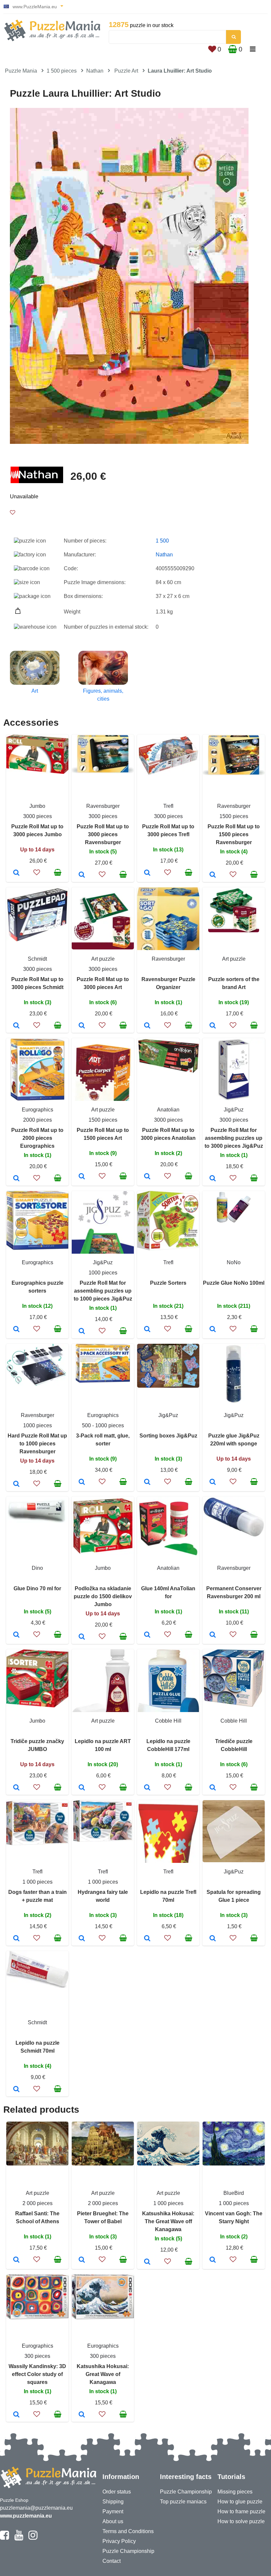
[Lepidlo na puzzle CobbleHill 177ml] (147, 1788)
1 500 (162, 541)
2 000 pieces (38, 2203)
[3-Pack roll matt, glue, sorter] (82, 1482)
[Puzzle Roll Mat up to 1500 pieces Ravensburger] (213, 875)
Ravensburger (103, 806)
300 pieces (37, 2356)
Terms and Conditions (128, 2531)
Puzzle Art (126, 71)
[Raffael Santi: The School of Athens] (16, 2260)
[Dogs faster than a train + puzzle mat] (16, 1939)
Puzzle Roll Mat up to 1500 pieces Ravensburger (234, 834)
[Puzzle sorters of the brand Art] (213, 1026)
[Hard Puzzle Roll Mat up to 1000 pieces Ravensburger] (16, 1484)
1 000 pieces (38, 1882)
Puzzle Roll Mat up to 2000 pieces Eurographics (37, 1138)
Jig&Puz (234, 1110)
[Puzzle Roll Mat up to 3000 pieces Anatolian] (147, 1177)
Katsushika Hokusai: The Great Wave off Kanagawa (168, 2221)
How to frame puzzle (241, 2511)
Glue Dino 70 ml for (37, 1588)
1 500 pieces (62, 71)
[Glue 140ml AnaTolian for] (147, 1635)
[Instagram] (33, 2538)
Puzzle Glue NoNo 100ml (234, 1283)
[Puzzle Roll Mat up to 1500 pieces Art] (82, 1177)
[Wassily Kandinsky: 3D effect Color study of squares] (16, 2415)
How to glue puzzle (240, 2502)
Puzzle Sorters (168, 1283)
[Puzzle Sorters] (147, 1330)
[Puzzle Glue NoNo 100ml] (213, 1330)
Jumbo (37, 806)
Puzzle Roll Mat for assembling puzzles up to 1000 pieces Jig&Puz (103, 1291)
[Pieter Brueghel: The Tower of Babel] (82, 2260)
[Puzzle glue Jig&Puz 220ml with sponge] (213, 1482)
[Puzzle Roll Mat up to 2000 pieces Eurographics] (16, 1179)
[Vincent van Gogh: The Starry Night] (213, 2260)
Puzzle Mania (21, 71)
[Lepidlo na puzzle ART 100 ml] (82, 1788)
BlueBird (234, 2193)
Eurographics (38, 1110)
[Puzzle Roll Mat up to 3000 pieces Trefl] (147, 873)
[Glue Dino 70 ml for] (16, 1635)
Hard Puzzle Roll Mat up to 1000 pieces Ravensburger (37, 1444)
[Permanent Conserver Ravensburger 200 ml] (213, 1635)
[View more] (37, 772)
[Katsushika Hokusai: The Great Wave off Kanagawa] (147, 2262)
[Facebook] (4, 2538)
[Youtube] (19, 2538)
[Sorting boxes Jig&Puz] (147, 1482)
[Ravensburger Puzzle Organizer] (147, 1026)
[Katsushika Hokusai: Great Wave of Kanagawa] (82, 2415)
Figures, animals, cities (103, 695)
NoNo (234, 1262)
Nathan (95, 71)
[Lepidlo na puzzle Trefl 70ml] (147, 1939)
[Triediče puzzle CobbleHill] (213, 1788)
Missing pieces (235, 2492)
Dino (37, 1568)
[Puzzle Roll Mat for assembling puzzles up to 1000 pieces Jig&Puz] (82, 1332)
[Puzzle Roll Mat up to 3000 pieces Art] (82, 1026)
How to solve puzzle (241, 2521)
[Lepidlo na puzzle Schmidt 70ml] (16, 2090)
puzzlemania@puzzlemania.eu (36, 2508)
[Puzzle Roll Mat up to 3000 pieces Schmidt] (16, 1026)
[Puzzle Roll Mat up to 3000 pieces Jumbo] (16, 873)
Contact (112, 2561)
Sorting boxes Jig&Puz (168, 1436)
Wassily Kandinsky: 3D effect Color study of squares (37, 2374)
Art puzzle (103, 959)
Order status (117, 2492)
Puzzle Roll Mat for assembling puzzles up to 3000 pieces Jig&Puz (234, 1138)
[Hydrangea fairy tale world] (82, 1939)
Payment (113, 2511)
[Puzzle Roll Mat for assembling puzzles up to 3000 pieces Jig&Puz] (213, 1179)
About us (113, 2521)
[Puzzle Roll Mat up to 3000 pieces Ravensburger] (82, 875)
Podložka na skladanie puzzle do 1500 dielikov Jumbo (103, 1596)
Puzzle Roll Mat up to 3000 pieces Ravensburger (103, 834)
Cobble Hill (168, 1721)
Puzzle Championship (128, 2551)
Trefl (168, 806)
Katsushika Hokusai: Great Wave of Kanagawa (103, 2374)
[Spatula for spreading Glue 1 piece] (213, 1939)
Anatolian (168, 1110)
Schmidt (37, 959)
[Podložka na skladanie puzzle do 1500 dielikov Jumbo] (82, 1637)
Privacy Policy (119, 2541)
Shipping (113, 2502)
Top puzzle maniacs (183, 2502)
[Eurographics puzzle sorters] (16, 1330)
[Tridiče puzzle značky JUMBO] (16, 1788)
